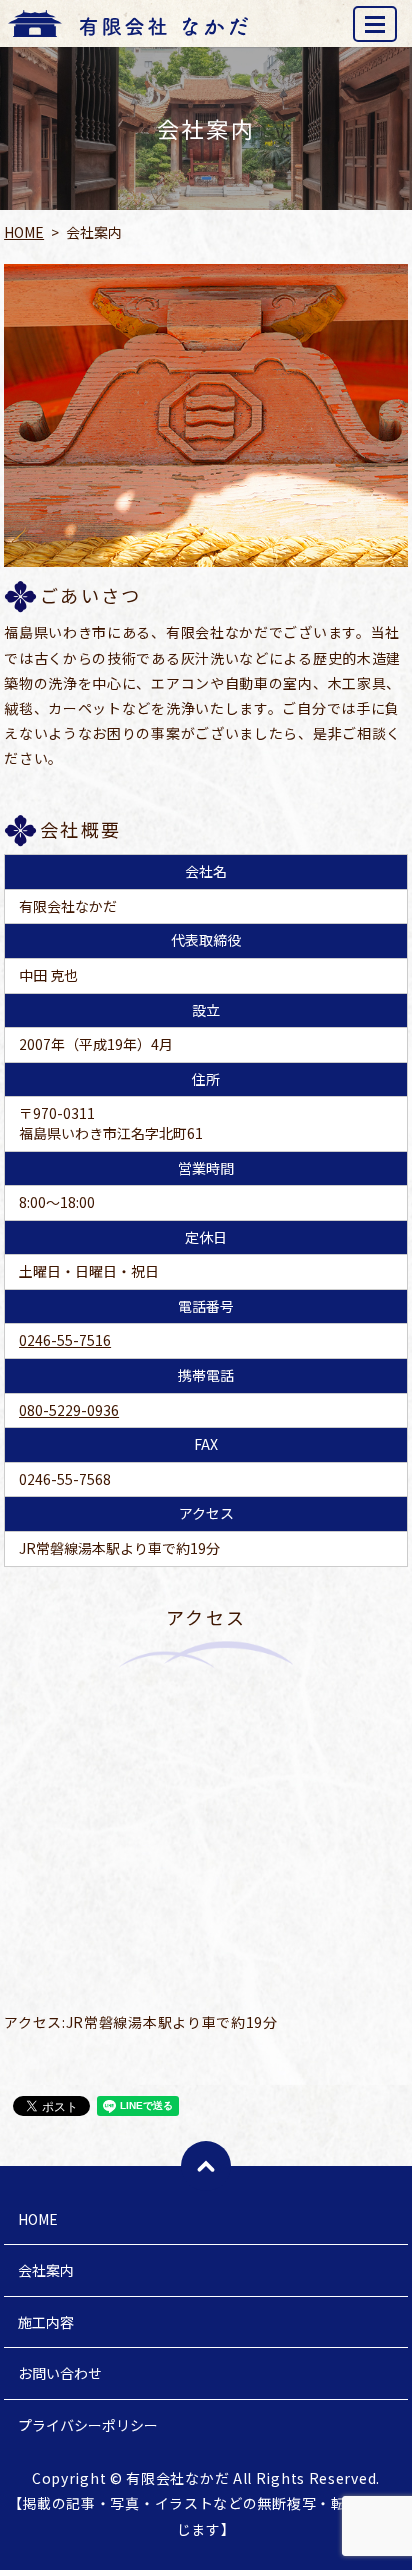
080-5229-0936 (69, 1410)
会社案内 (46, 2270)
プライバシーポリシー (88, 2425)
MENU (375, 24)
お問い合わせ (60, 2373)
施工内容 (46, 2322)
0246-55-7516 (65, 1340)
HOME (24, 232)
